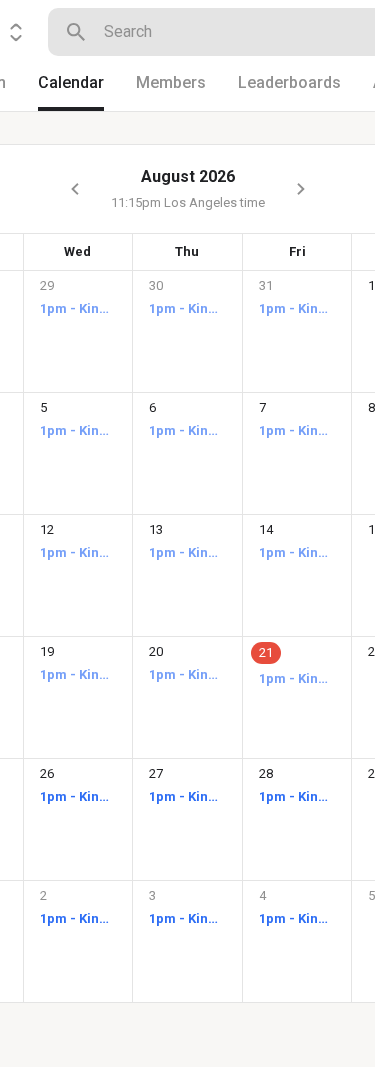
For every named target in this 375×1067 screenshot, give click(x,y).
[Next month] (301, 189)
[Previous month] (75, 189)
